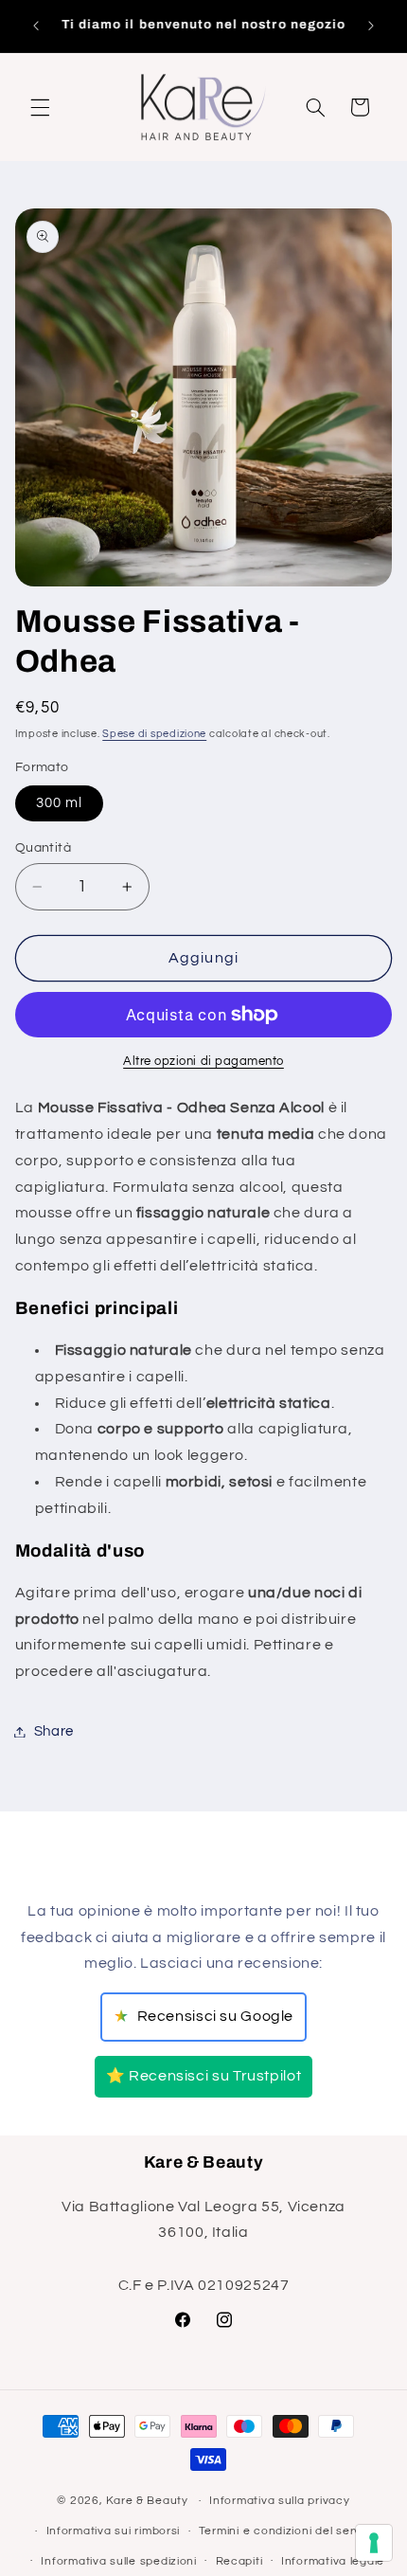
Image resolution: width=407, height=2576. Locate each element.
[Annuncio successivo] (371, 26)
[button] (40, 107)
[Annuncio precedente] (36, 26)
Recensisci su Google (203, 2017)
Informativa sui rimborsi (114, 2531)
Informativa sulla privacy (279, 2501)
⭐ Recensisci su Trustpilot (203, 2076)
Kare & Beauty (147, 2501)
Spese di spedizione (154, 734)
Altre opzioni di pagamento (203, 1062)
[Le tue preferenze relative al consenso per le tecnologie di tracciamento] (374, 2543)
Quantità (43, 848)
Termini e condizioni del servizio (289, 2531)
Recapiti (239, 2561)
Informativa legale (333, 2561)
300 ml (59, 803)
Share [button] (54, 1731)
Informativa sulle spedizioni (119, 2561)
